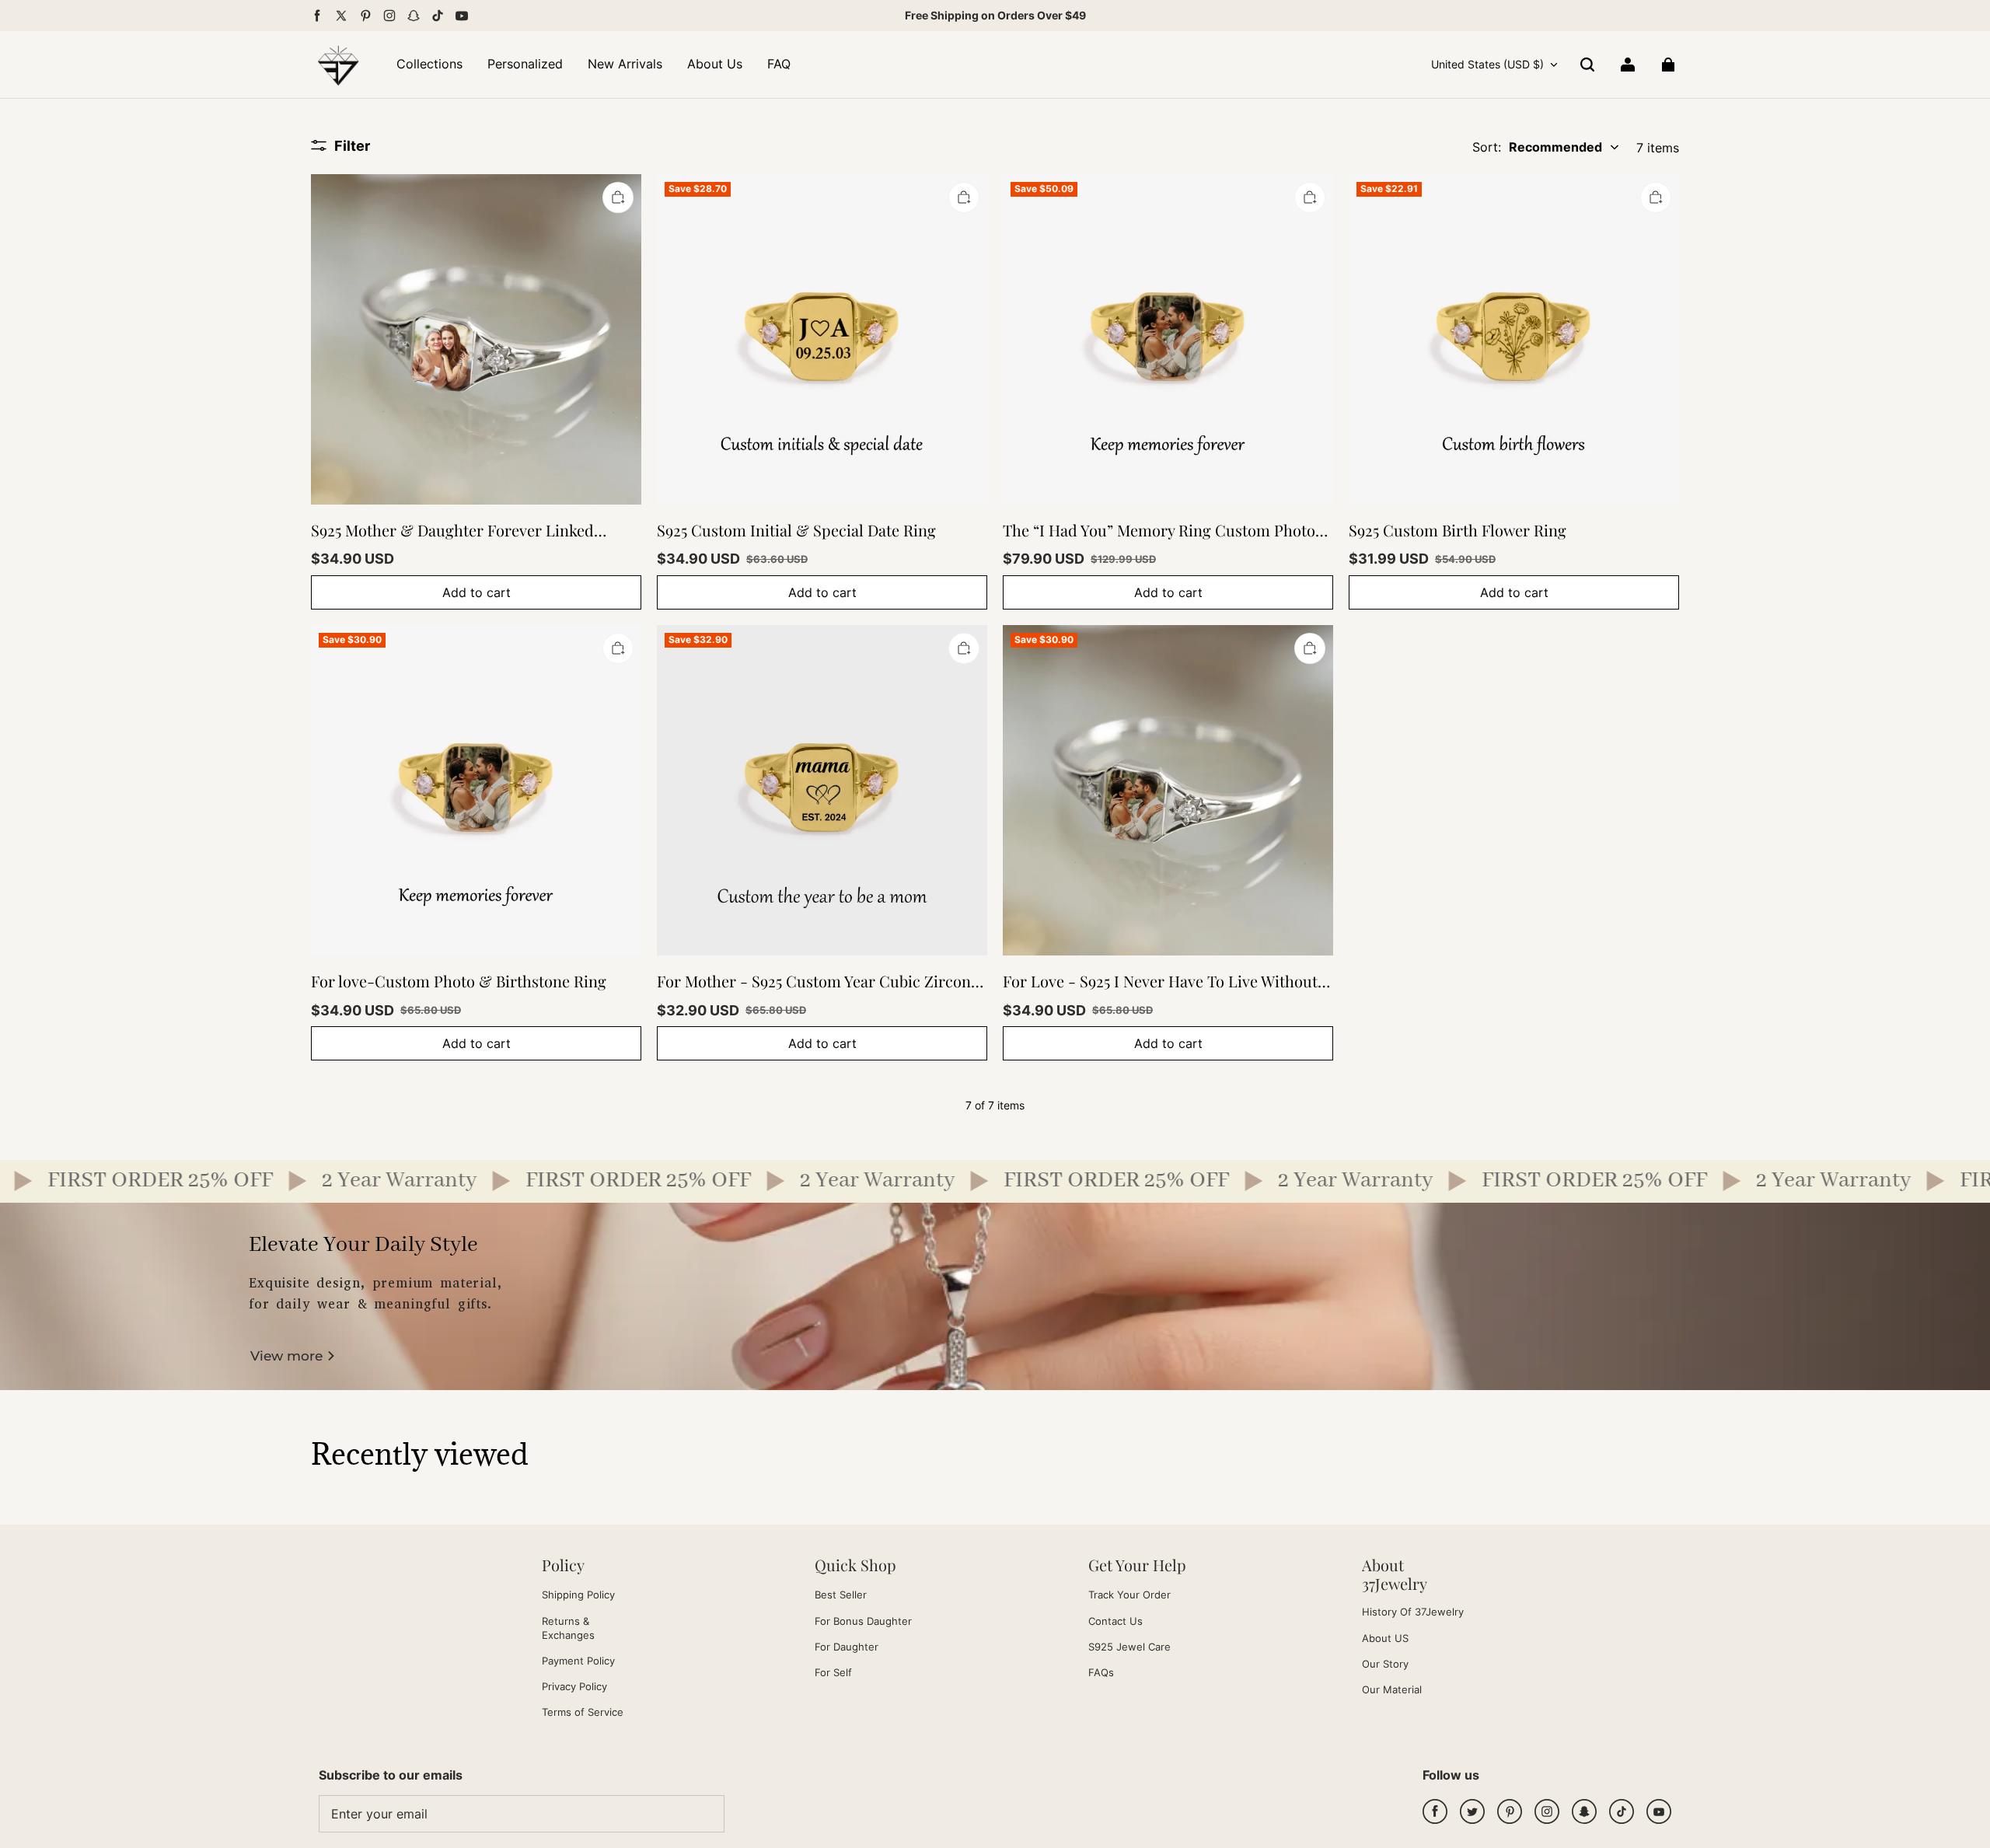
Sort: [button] (1537, 147)
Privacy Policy (574, 1686)
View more (286, 1356)
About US (1385, 1638)
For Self (833, 1672)
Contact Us (1115, 1621)
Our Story (1385, 1664)
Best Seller (841, 1595)
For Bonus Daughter (863, 1621)
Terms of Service (583, 1712)
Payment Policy (578, 1661)
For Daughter (847, 1647)
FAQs (1101, 1672)
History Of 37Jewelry (1413, 1612)
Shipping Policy (578, 1595)
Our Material (1392, 1689)
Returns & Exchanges (568, 1628)
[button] (1587, 65)
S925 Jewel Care (1129, 1647)
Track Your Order (1129, 1595)
